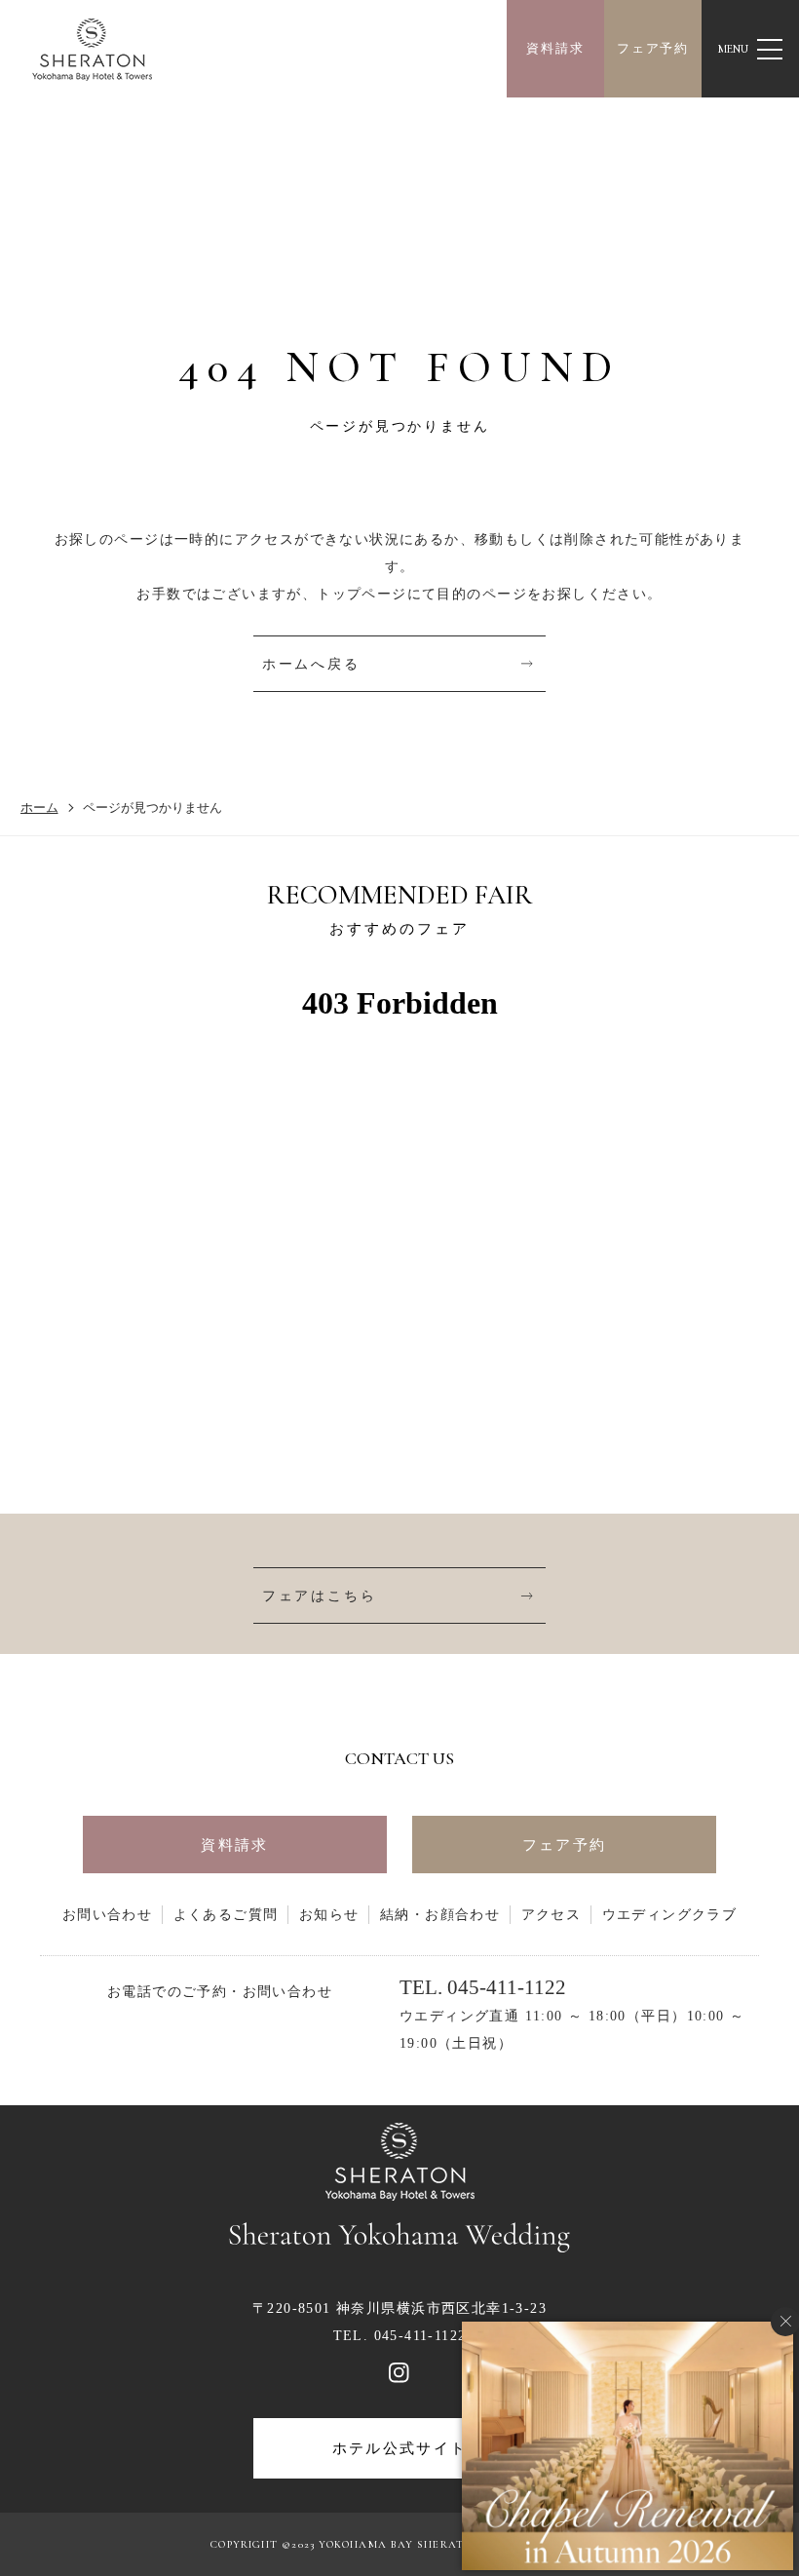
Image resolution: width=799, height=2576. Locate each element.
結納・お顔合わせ (440, 1914)
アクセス (552, 1914)
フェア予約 (653, 48)
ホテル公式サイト (399, 2448)
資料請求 (555, 48)
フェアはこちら (320, 1596)
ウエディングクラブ (670, 1914)
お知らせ (329, 1914)
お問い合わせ (107, 1914)
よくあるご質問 (226, 1914)
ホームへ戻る (311, 664)
